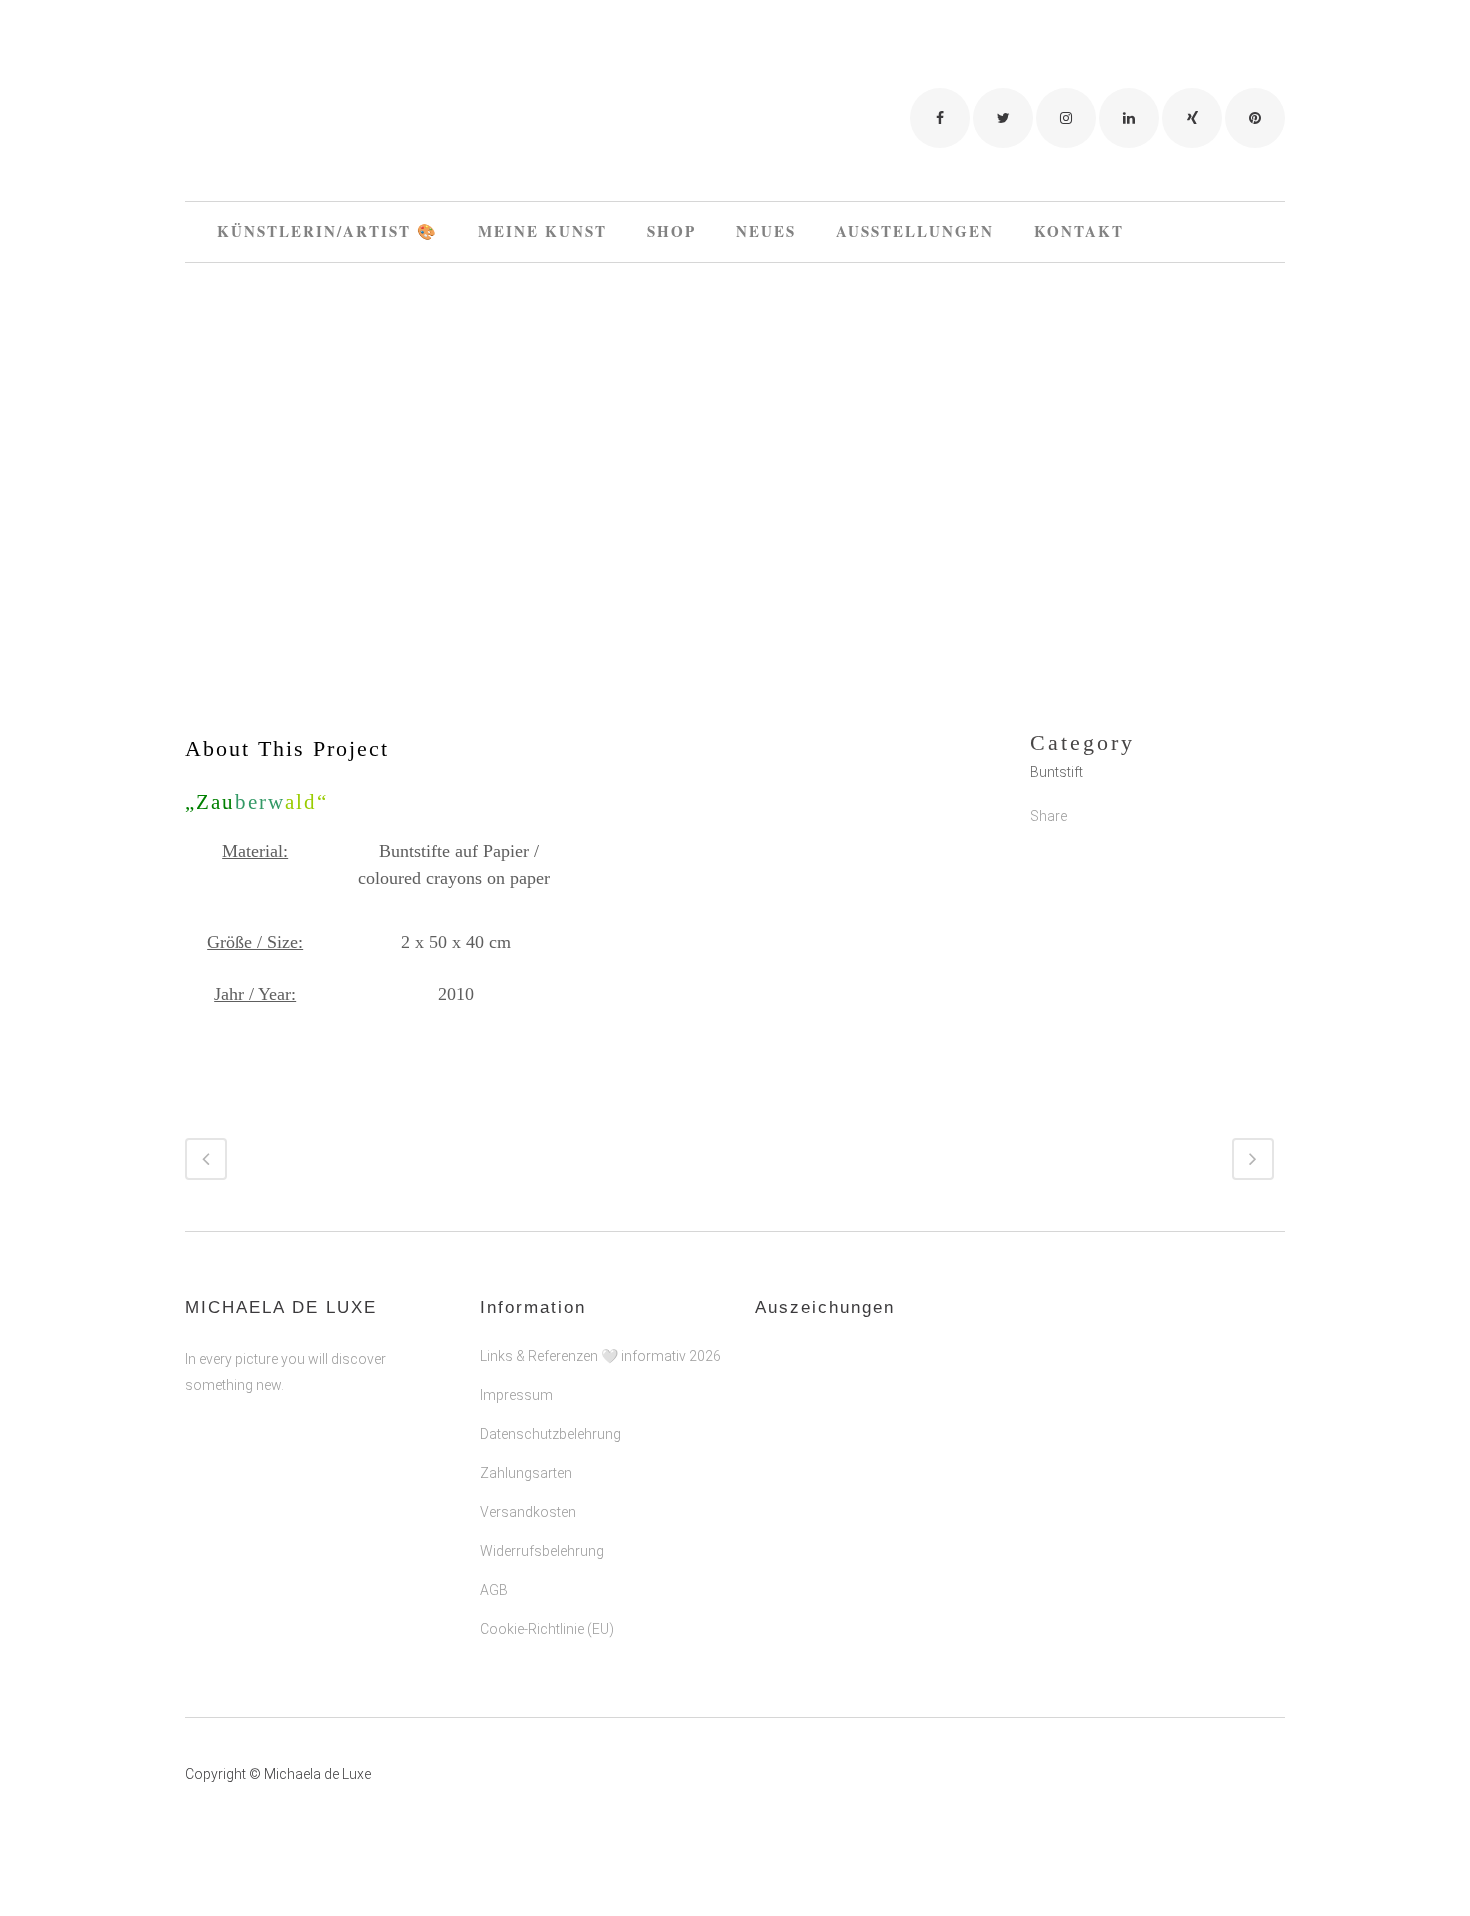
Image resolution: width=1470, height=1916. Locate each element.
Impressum (516, 1395)
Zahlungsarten (526, 1473)
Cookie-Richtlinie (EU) (547, 1629)
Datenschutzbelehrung (550, 1434)
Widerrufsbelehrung (542, 1551)
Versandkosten (528, 1512)
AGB (494, 1590)
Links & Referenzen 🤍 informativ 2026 (600, 1356)
